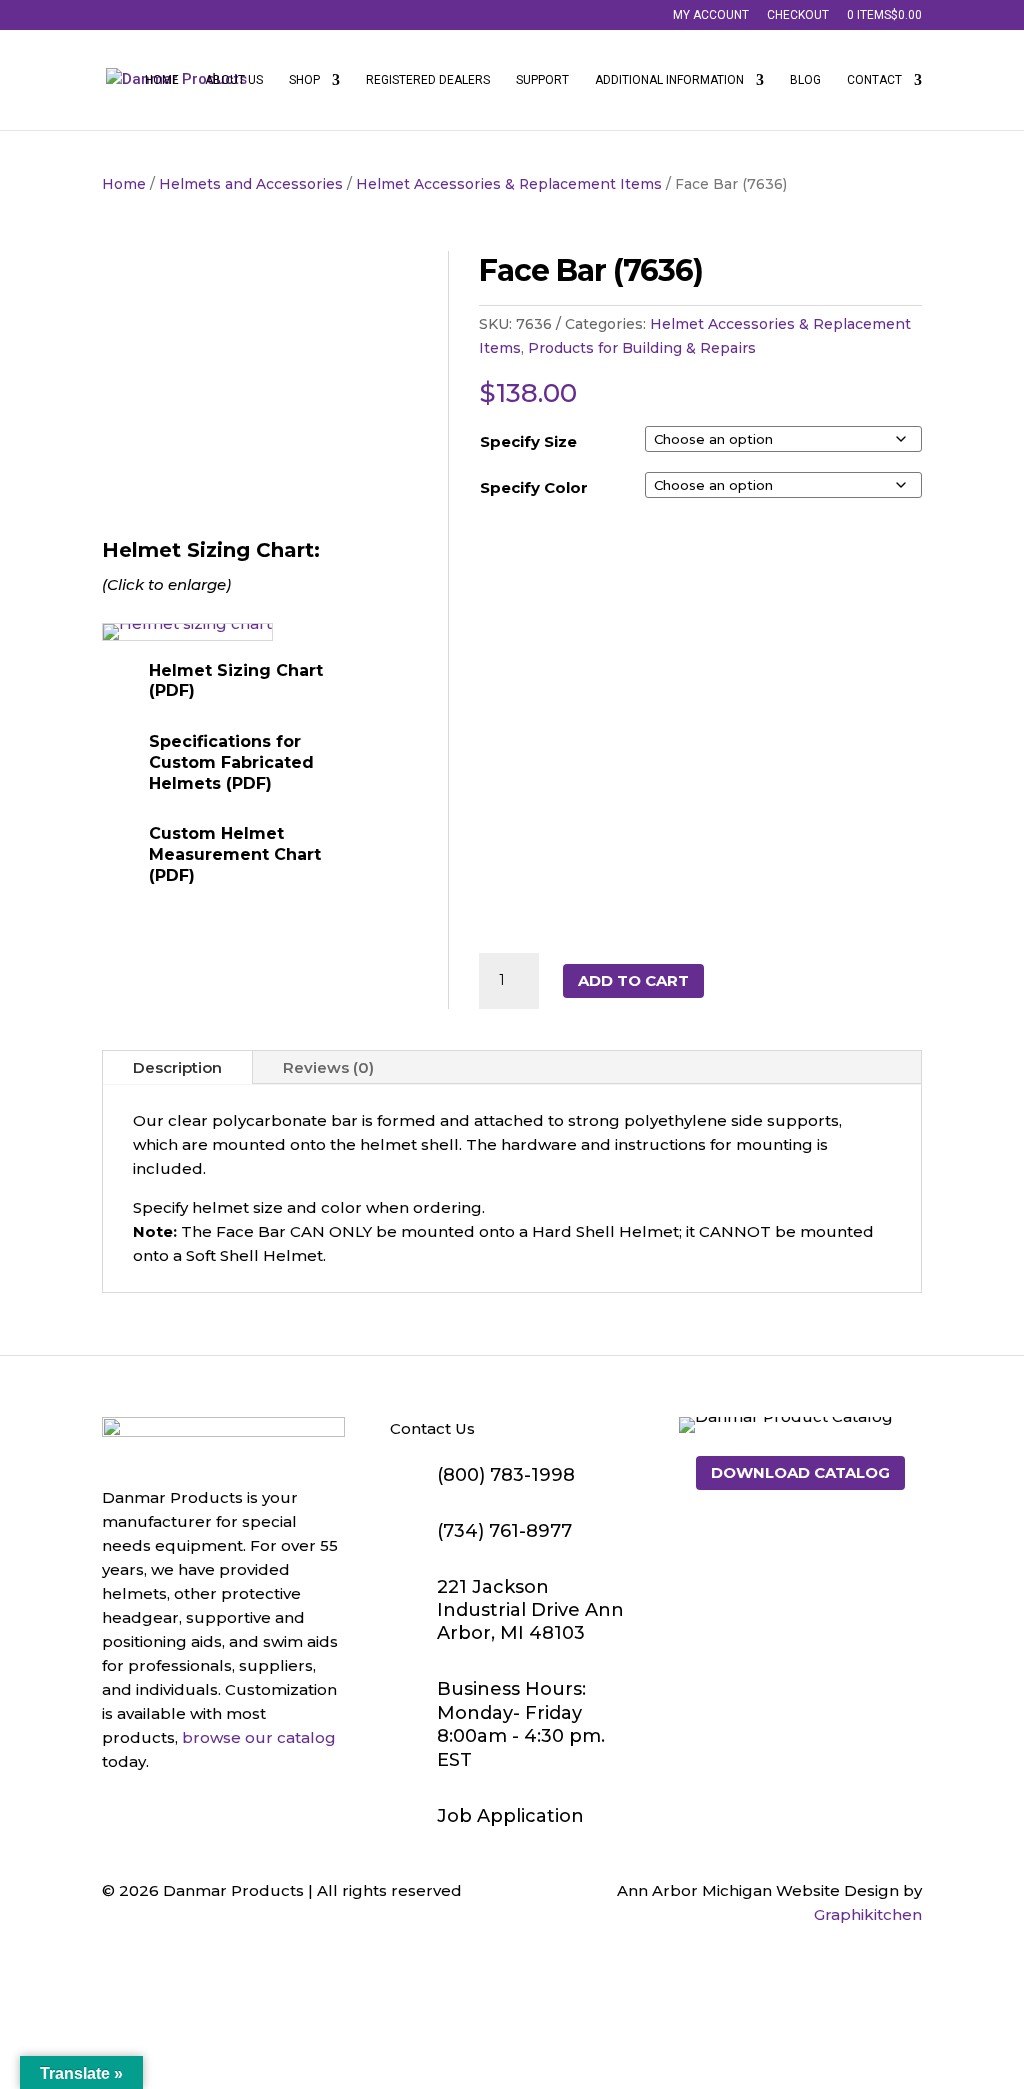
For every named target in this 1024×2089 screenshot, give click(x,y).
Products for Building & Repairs (642, 348)
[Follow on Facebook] (118, 1813)
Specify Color (534, 487)
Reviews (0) (328, 1067)
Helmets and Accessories (251, 184)
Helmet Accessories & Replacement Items (509, 184)
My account (711, 15)
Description (177, 1067)
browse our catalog (259, 1737)
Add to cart (633, 980)
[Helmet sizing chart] (187, 623)
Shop (304, 80)
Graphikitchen (868, 1914)
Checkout (798, 15)
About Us (234, 80)
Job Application (510, 1816)
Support (542, 80)
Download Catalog (800, 1472)
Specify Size (528, 441)
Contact (874, 80)
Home (162, 80)
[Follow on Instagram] (158, 1813)
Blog (805, 80)
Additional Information (669, 80)
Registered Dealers (428, 80)
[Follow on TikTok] (198, 1813)
